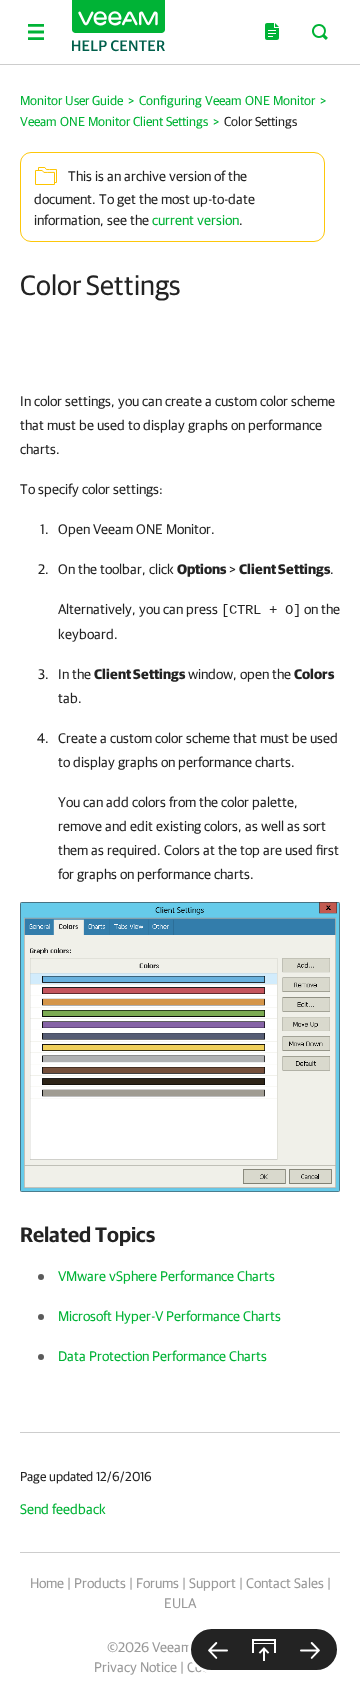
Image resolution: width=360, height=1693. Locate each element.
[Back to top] (264, 1649)
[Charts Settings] (310, 1649)
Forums (157, 1583)
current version (195, 220)
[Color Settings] (180, 1046)
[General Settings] (218, 1649)
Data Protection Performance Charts (162, 1356)
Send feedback (63, 1509)
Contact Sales (285, 1583)
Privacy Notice (135, 1667)
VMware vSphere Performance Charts (166, 1276)
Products (100, 1583)
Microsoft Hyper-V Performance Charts (169, 1316)
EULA (180, 1603)
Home (47, 1583)
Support (212, 1583)
